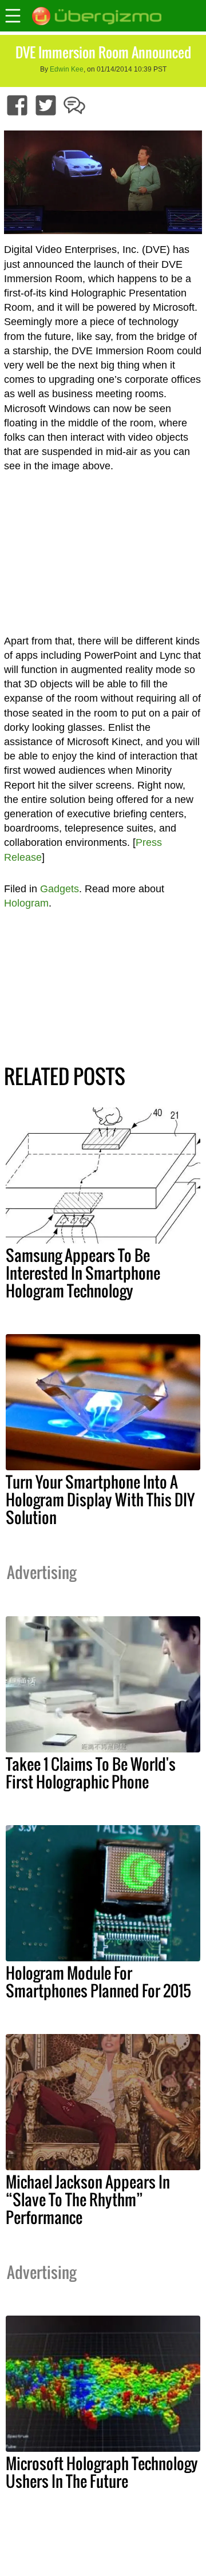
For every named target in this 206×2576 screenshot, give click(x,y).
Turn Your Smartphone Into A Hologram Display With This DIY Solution (100, 1499)
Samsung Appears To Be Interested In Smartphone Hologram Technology (83, 1273)
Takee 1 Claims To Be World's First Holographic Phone (91, 1773)
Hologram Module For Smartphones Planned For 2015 (98, 1982)
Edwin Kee (67, 69)
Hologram (26, 903)
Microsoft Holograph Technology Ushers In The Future (102, 2472)
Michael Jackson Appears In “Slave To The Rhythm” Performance (88, 2199)
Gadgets (60, 889)
